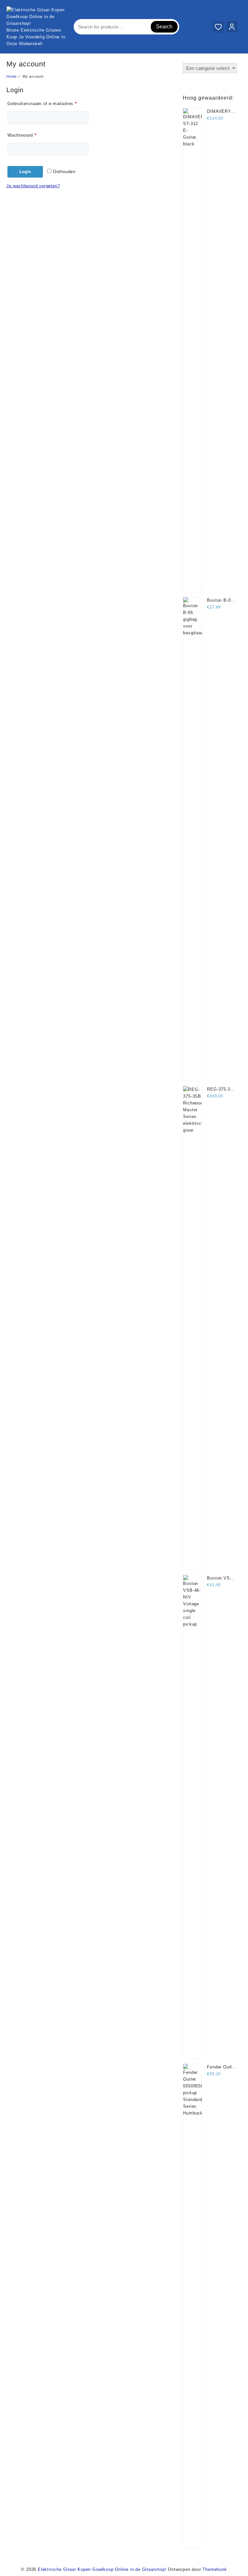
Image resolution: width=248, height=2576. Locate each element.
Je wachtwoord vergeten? (33, 186)
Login (25, 172)
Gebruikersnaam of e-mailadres (48, 103)
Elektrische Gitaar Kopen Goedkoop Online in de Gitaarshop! (102, 2569)
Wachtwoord (29, 135)
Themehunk (215, 2569)
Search (164, 27)
